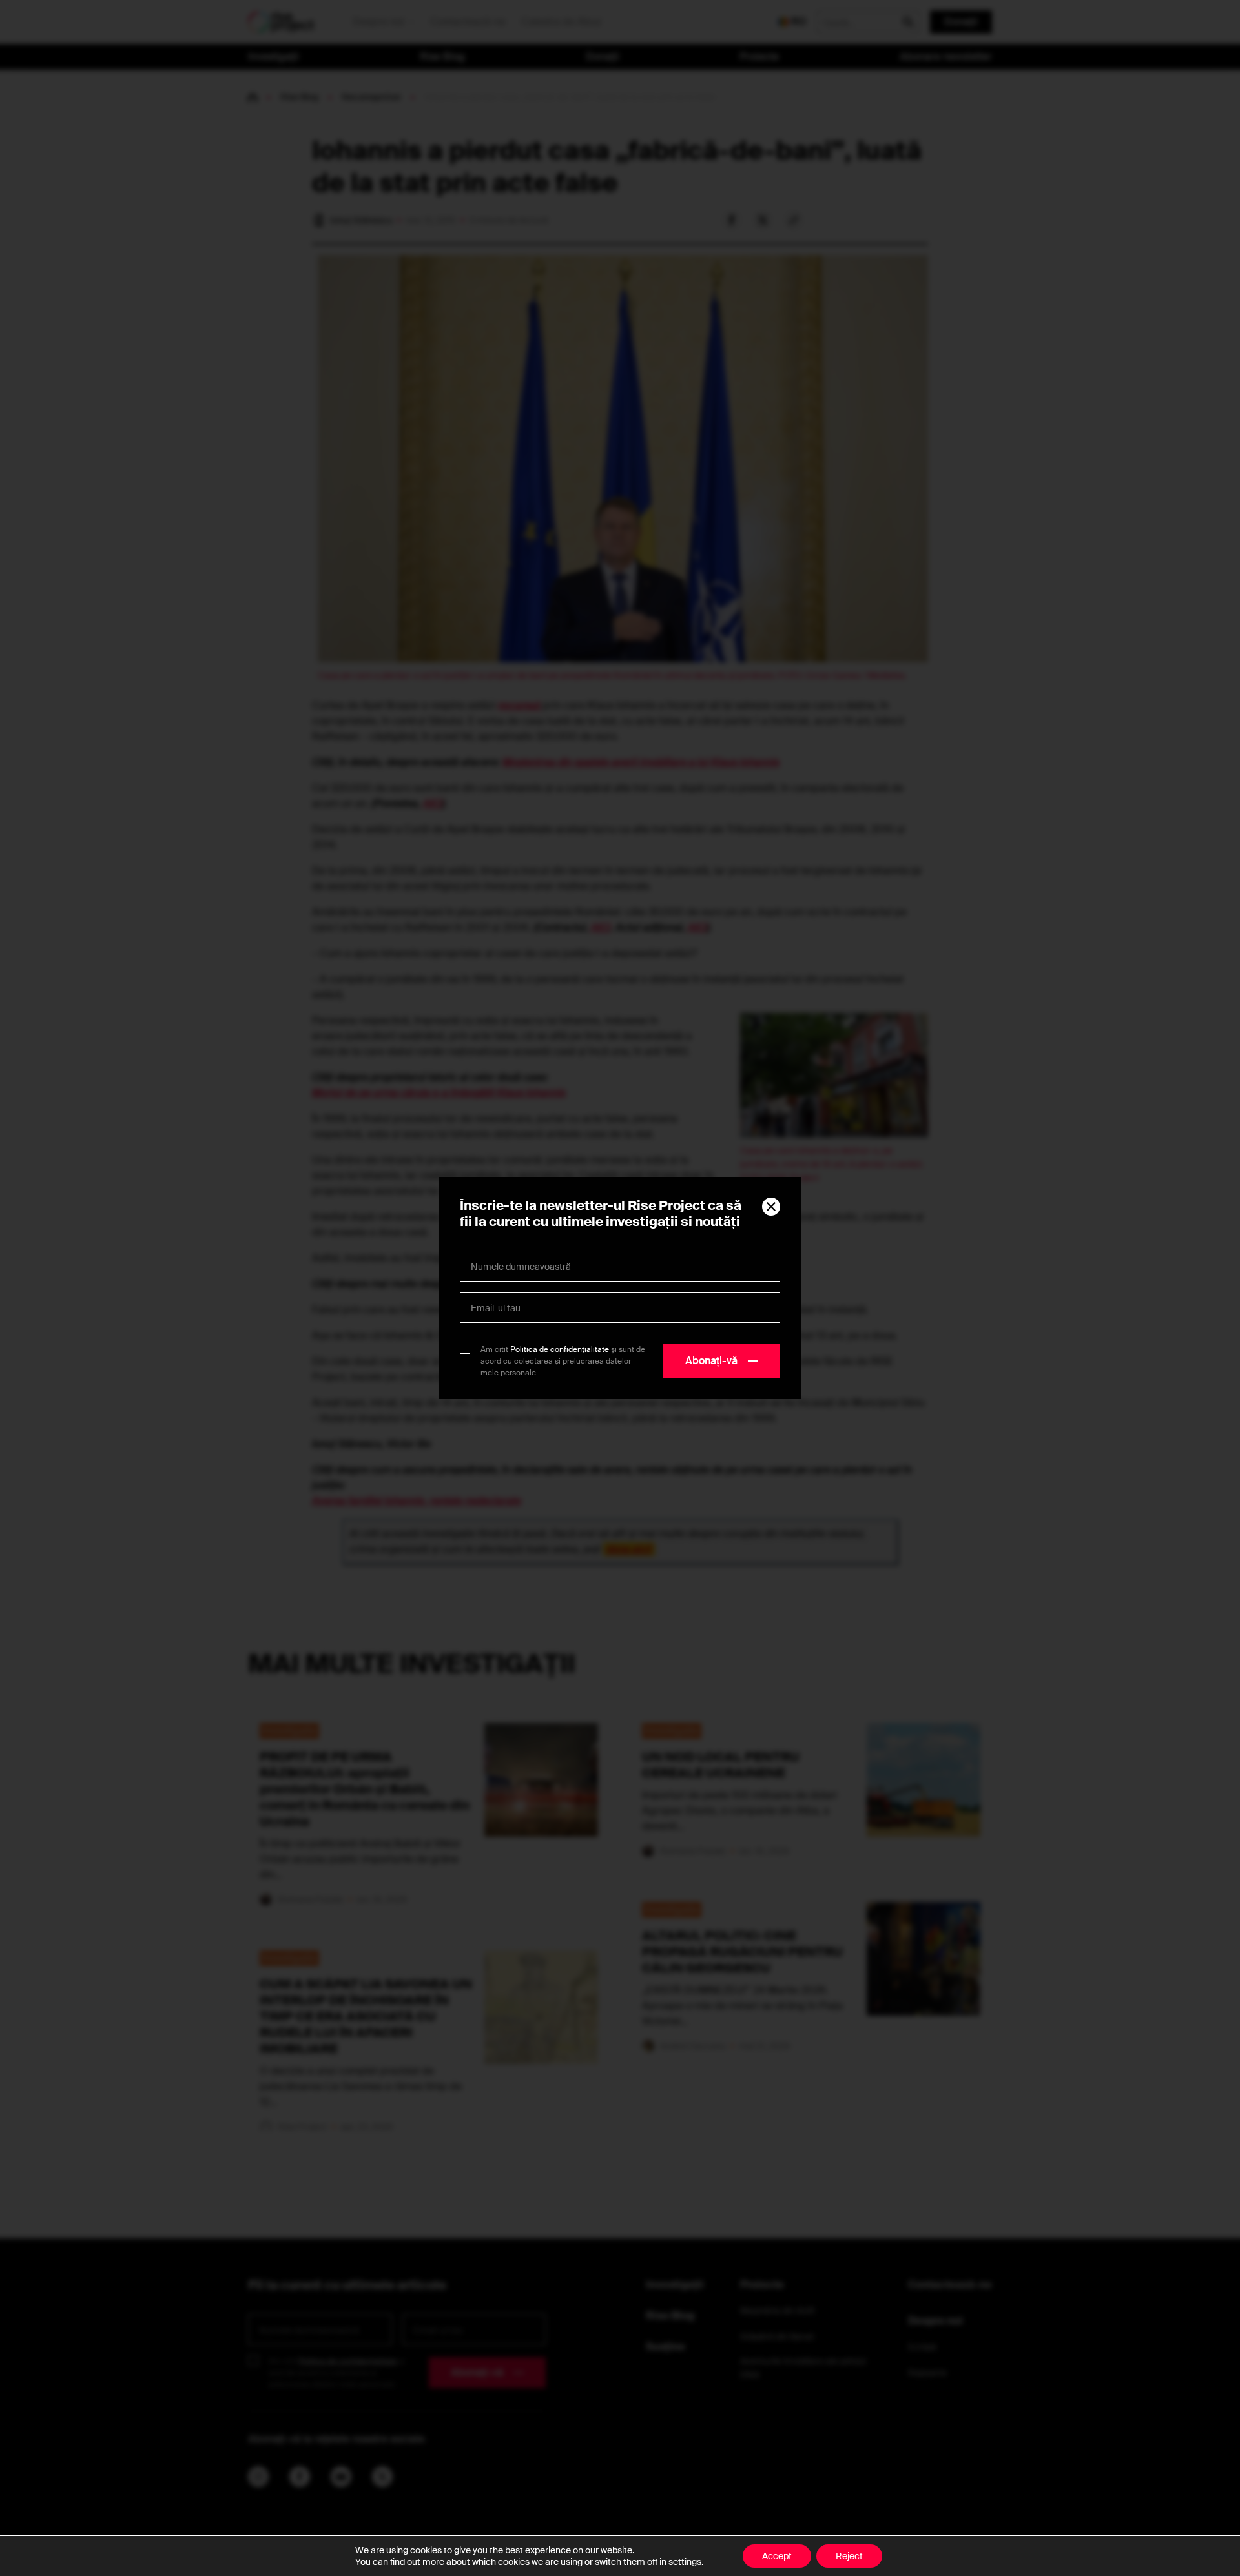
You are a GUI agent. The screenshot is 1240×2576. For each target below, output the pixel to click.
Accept (777, 2556)
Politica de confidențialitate (560, 1349)
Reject (849, 2556)
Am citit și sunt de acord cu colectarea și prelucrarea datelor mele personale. (563, 1361)
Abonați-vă (711, 1361)
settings (685, 2562)
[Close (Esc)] (771, 1207)
